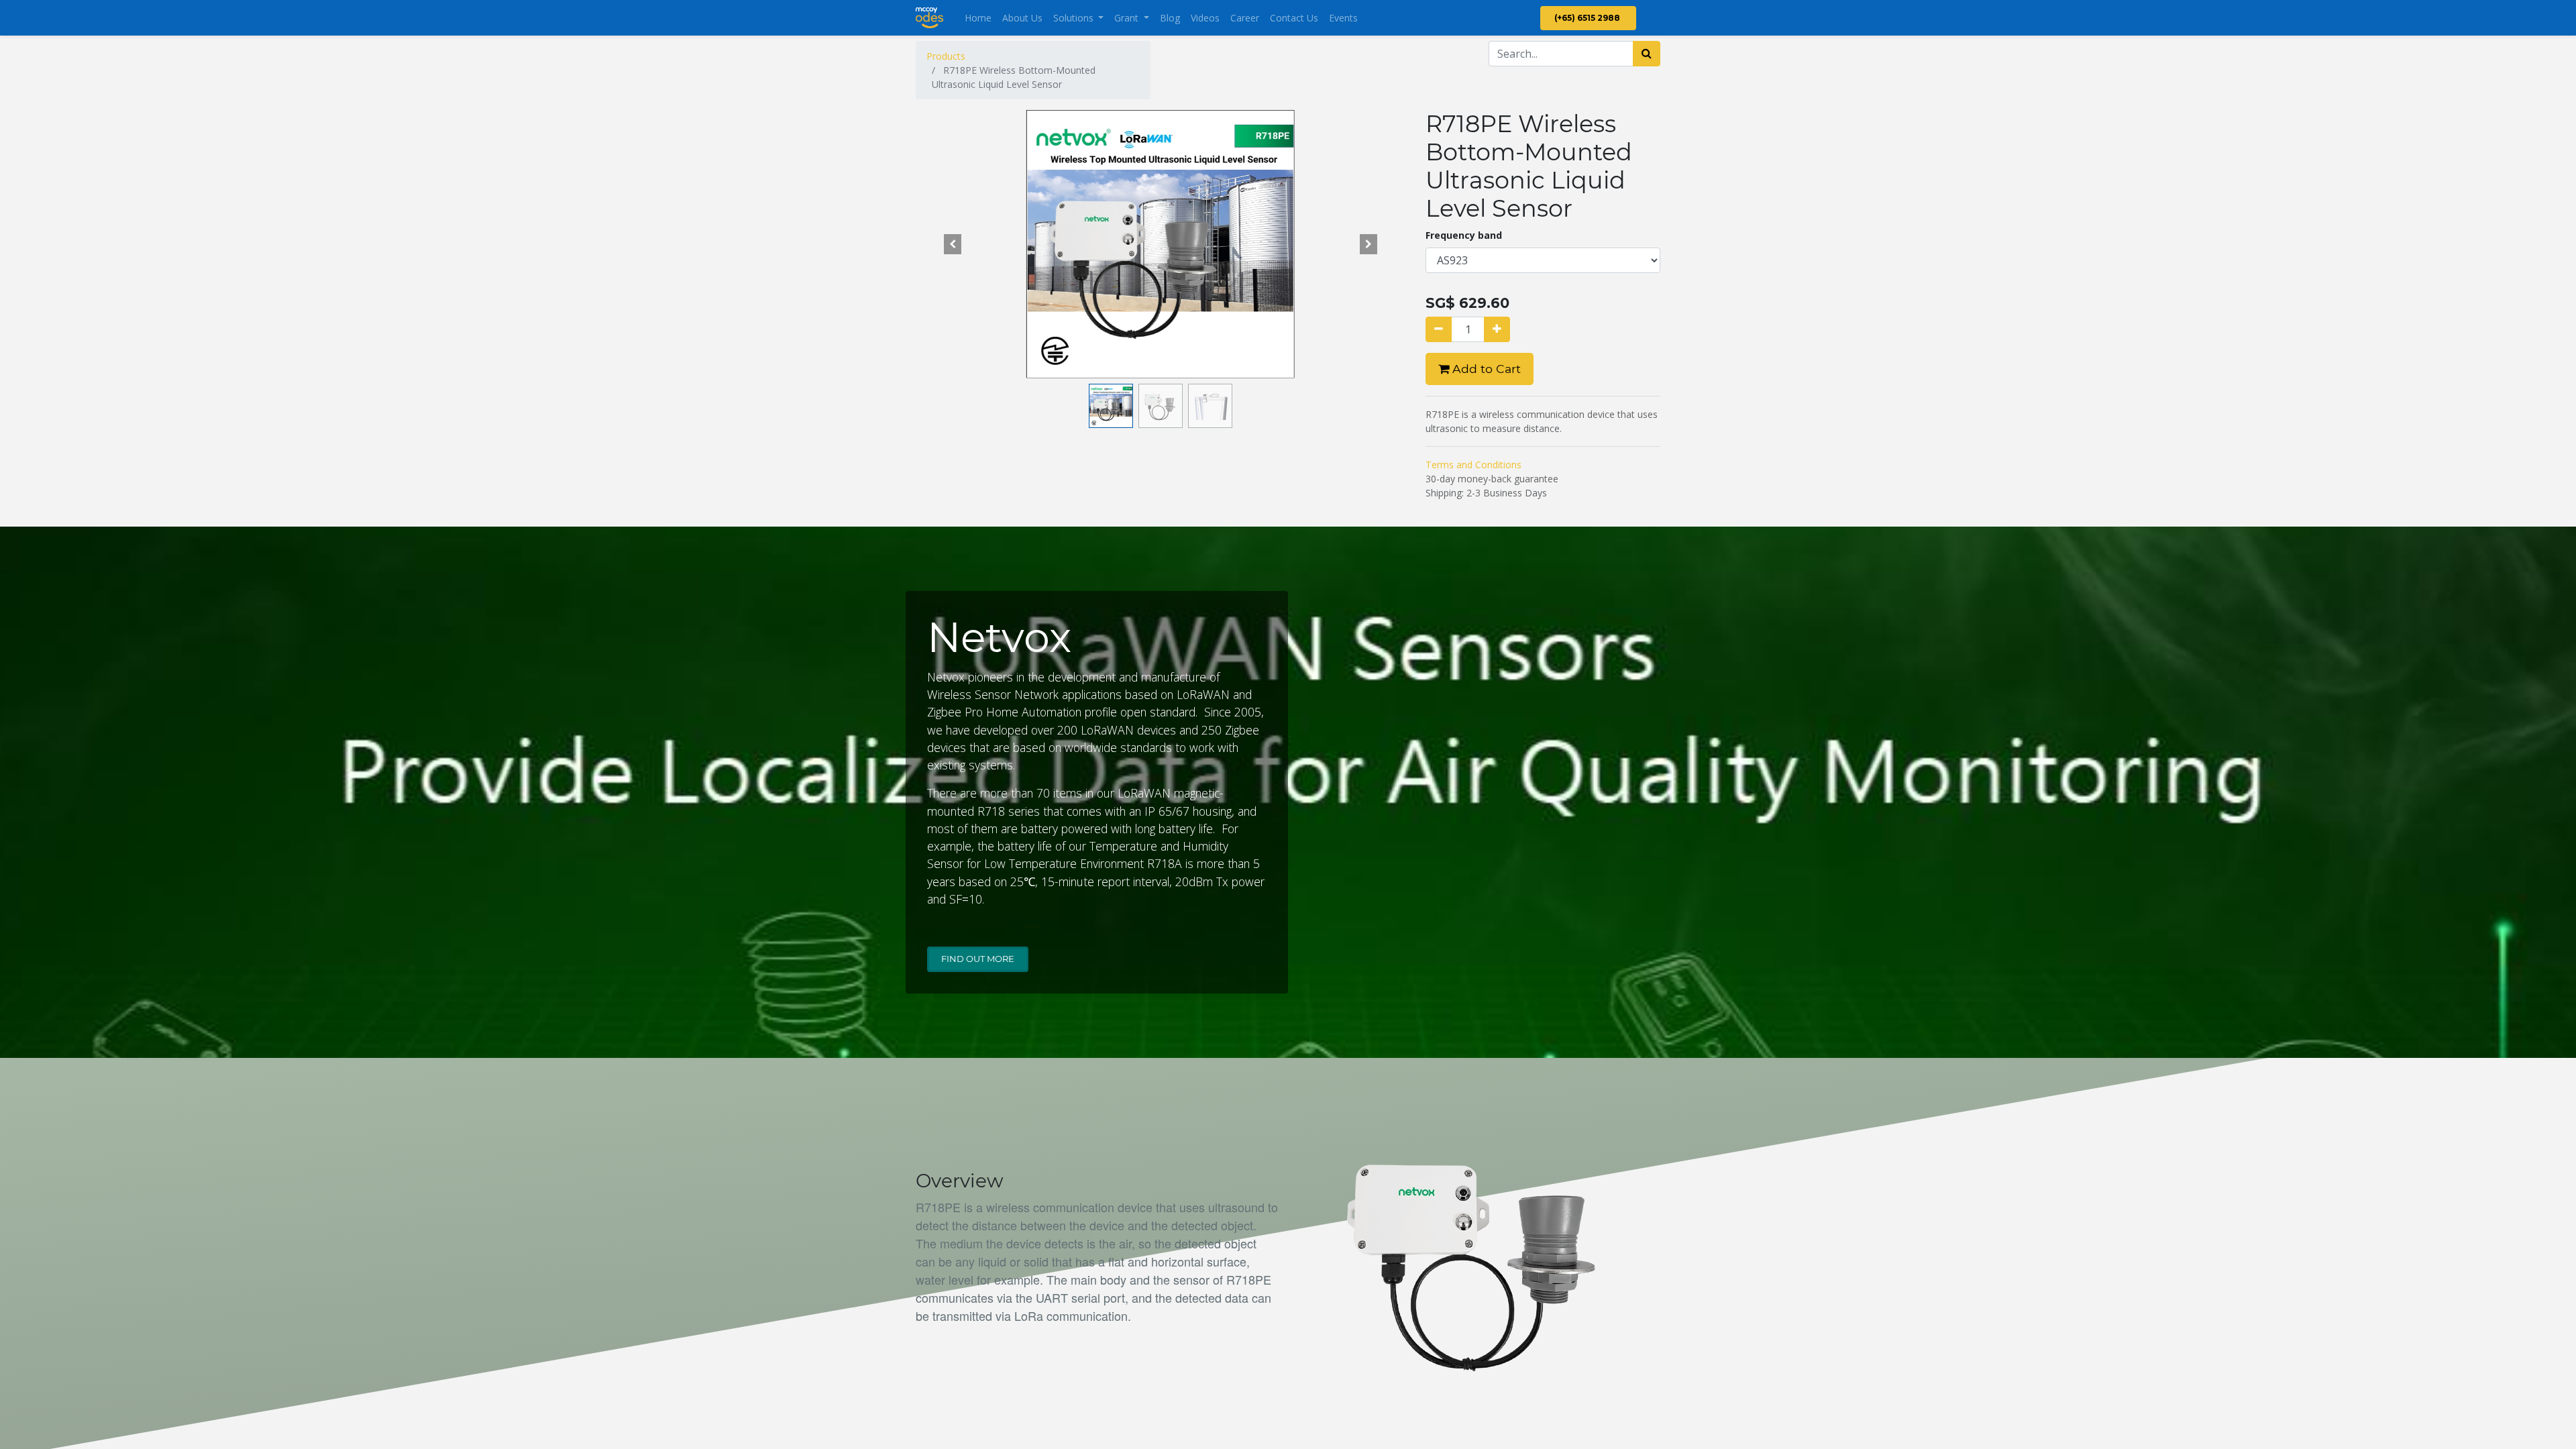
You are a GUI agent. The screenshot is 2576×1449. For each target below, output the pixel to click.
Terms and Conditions (1473, 465)
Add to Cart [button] (1485, 369)
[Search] (1647, 54)
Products (946, 56)
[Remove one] (1439, 329)
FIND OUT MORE (978, 959)
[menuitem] (978, 18)
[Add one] (1497, 329)
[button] (953, 244)
